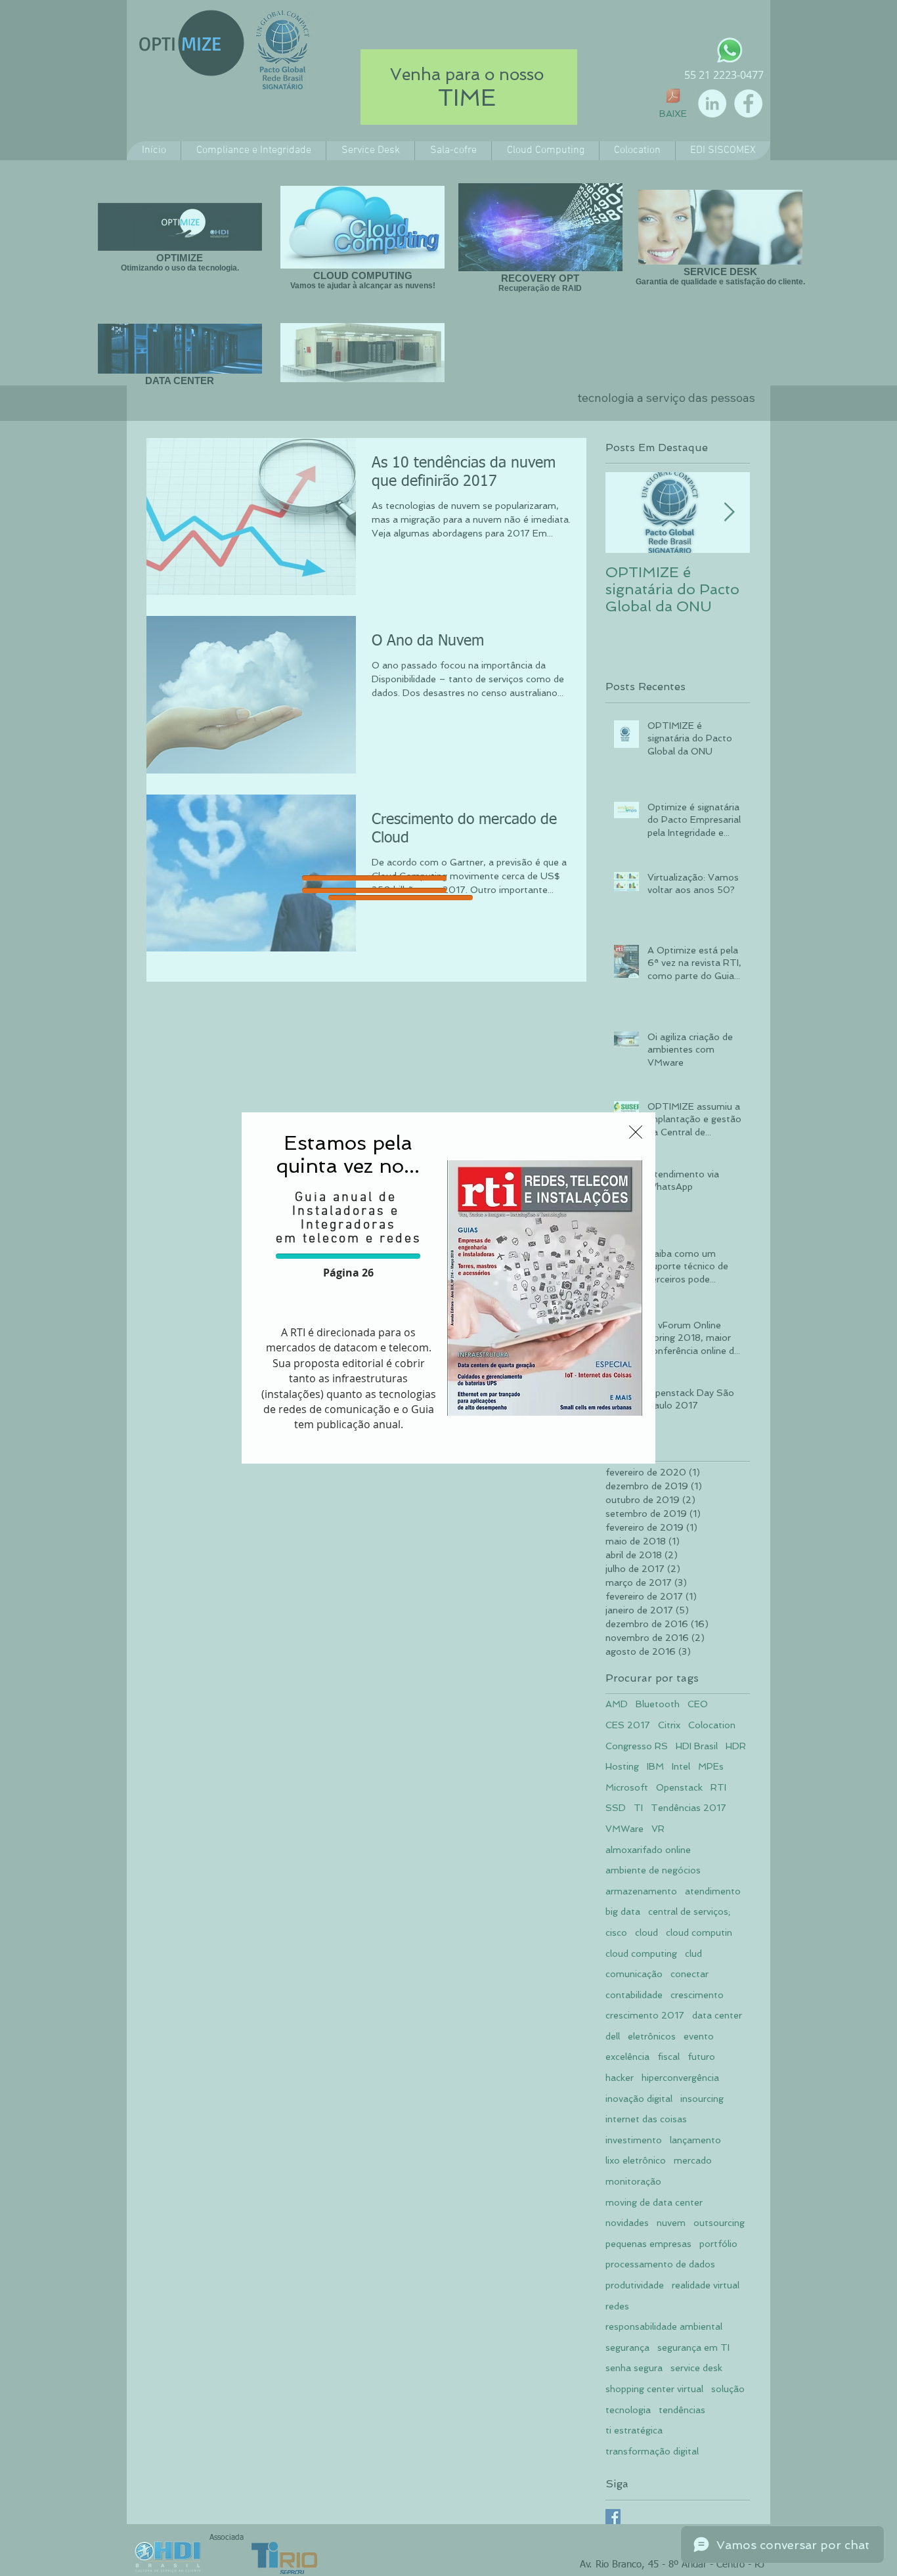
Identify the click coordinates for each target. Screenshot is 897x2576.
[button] (636, 1132)
